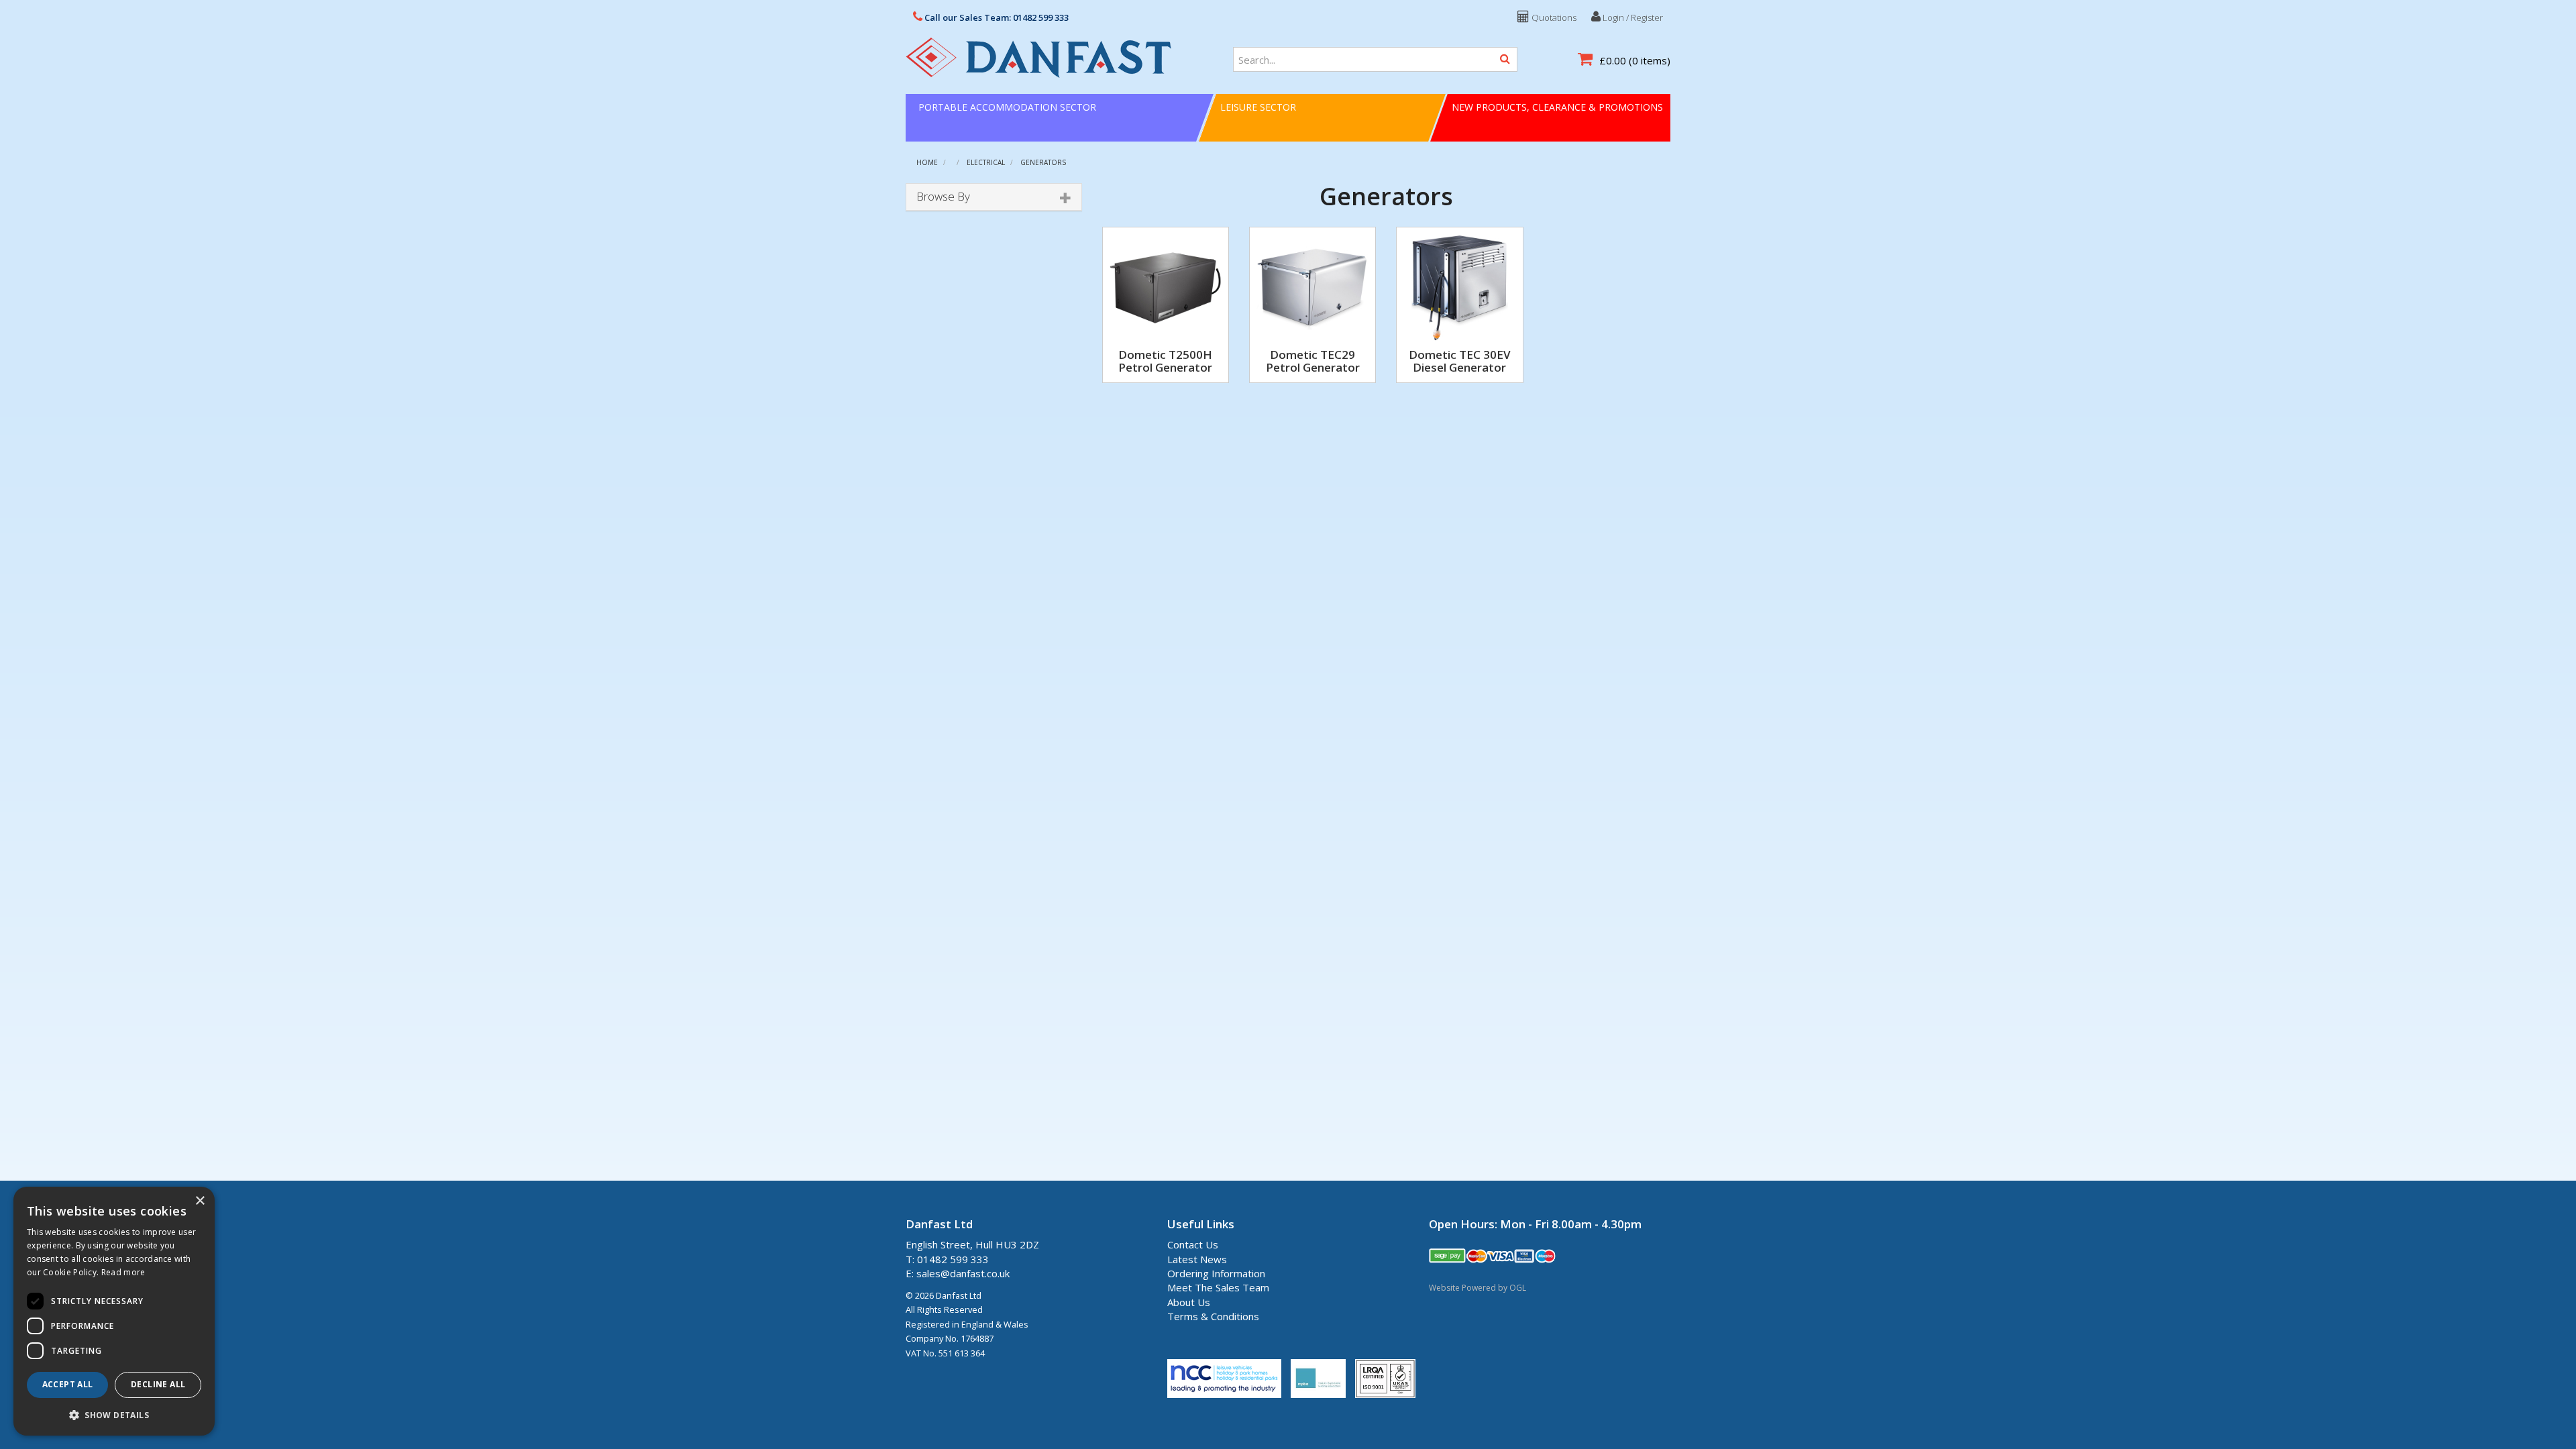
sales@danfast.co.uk (963, 1273)
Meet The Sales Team (1218, 1287)
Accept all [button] (68, 1384)
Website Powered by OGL (1478, 1288)
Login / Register (1632, 17)
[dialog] (114, 1311)
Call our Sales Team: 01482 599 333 (996, 17)
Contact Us (1193, 1244)
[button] (114, 1414)
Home (927, 162)
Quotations (1553, 17)
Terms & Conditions (1213, 1316)
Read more (123, 1272)
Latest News (1197, 1259)
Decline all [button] (158, 1384)
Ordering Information (1216, 1273)
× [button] (200, 1201)
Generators (1043, 162)
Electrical (986, 162)
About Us (1189, 1302)
